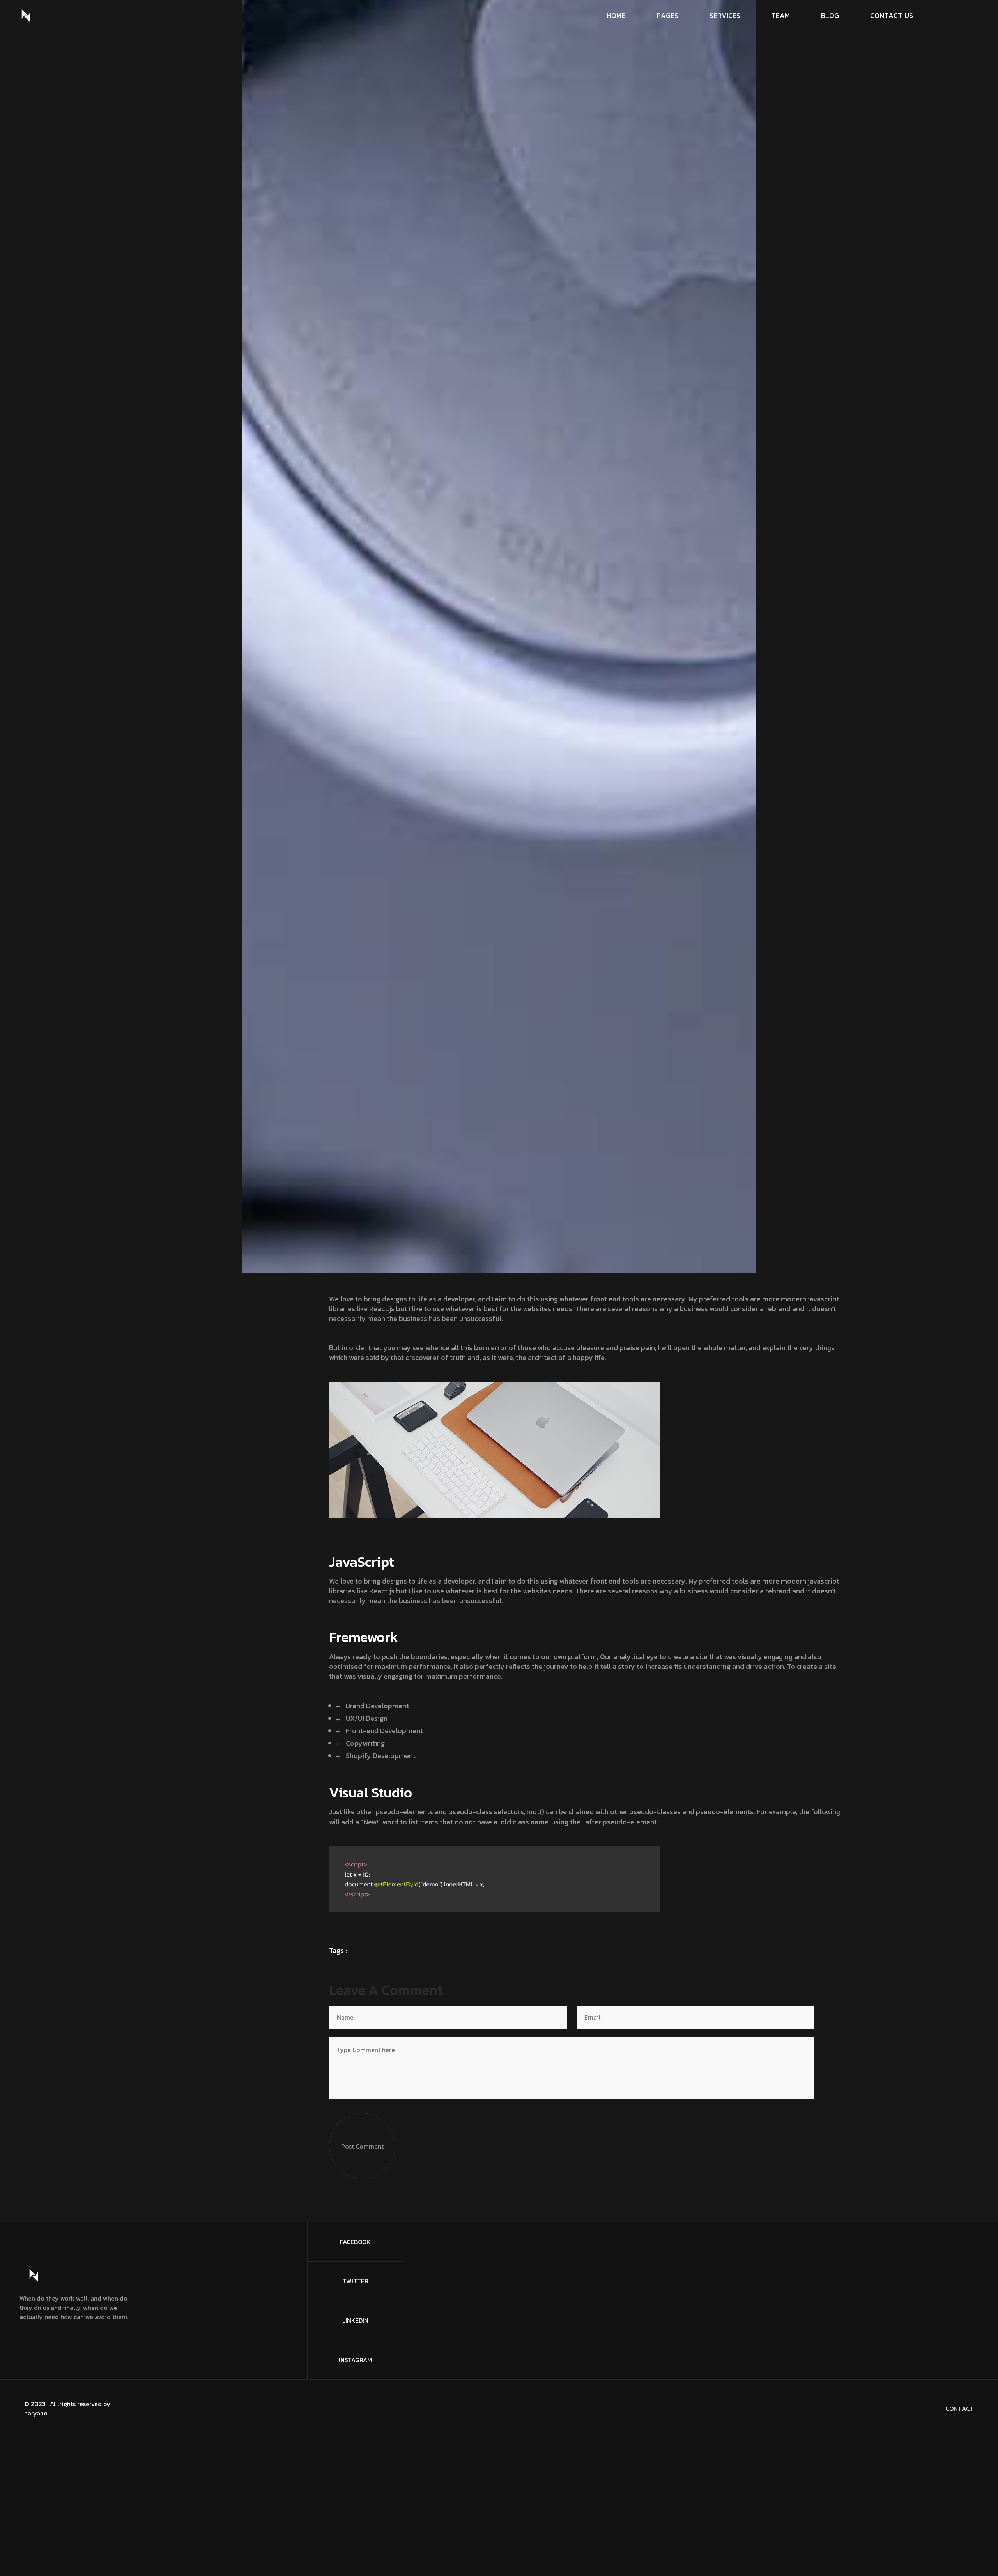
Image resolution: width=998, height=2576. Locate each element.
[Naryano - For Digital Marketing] (26, 16)
